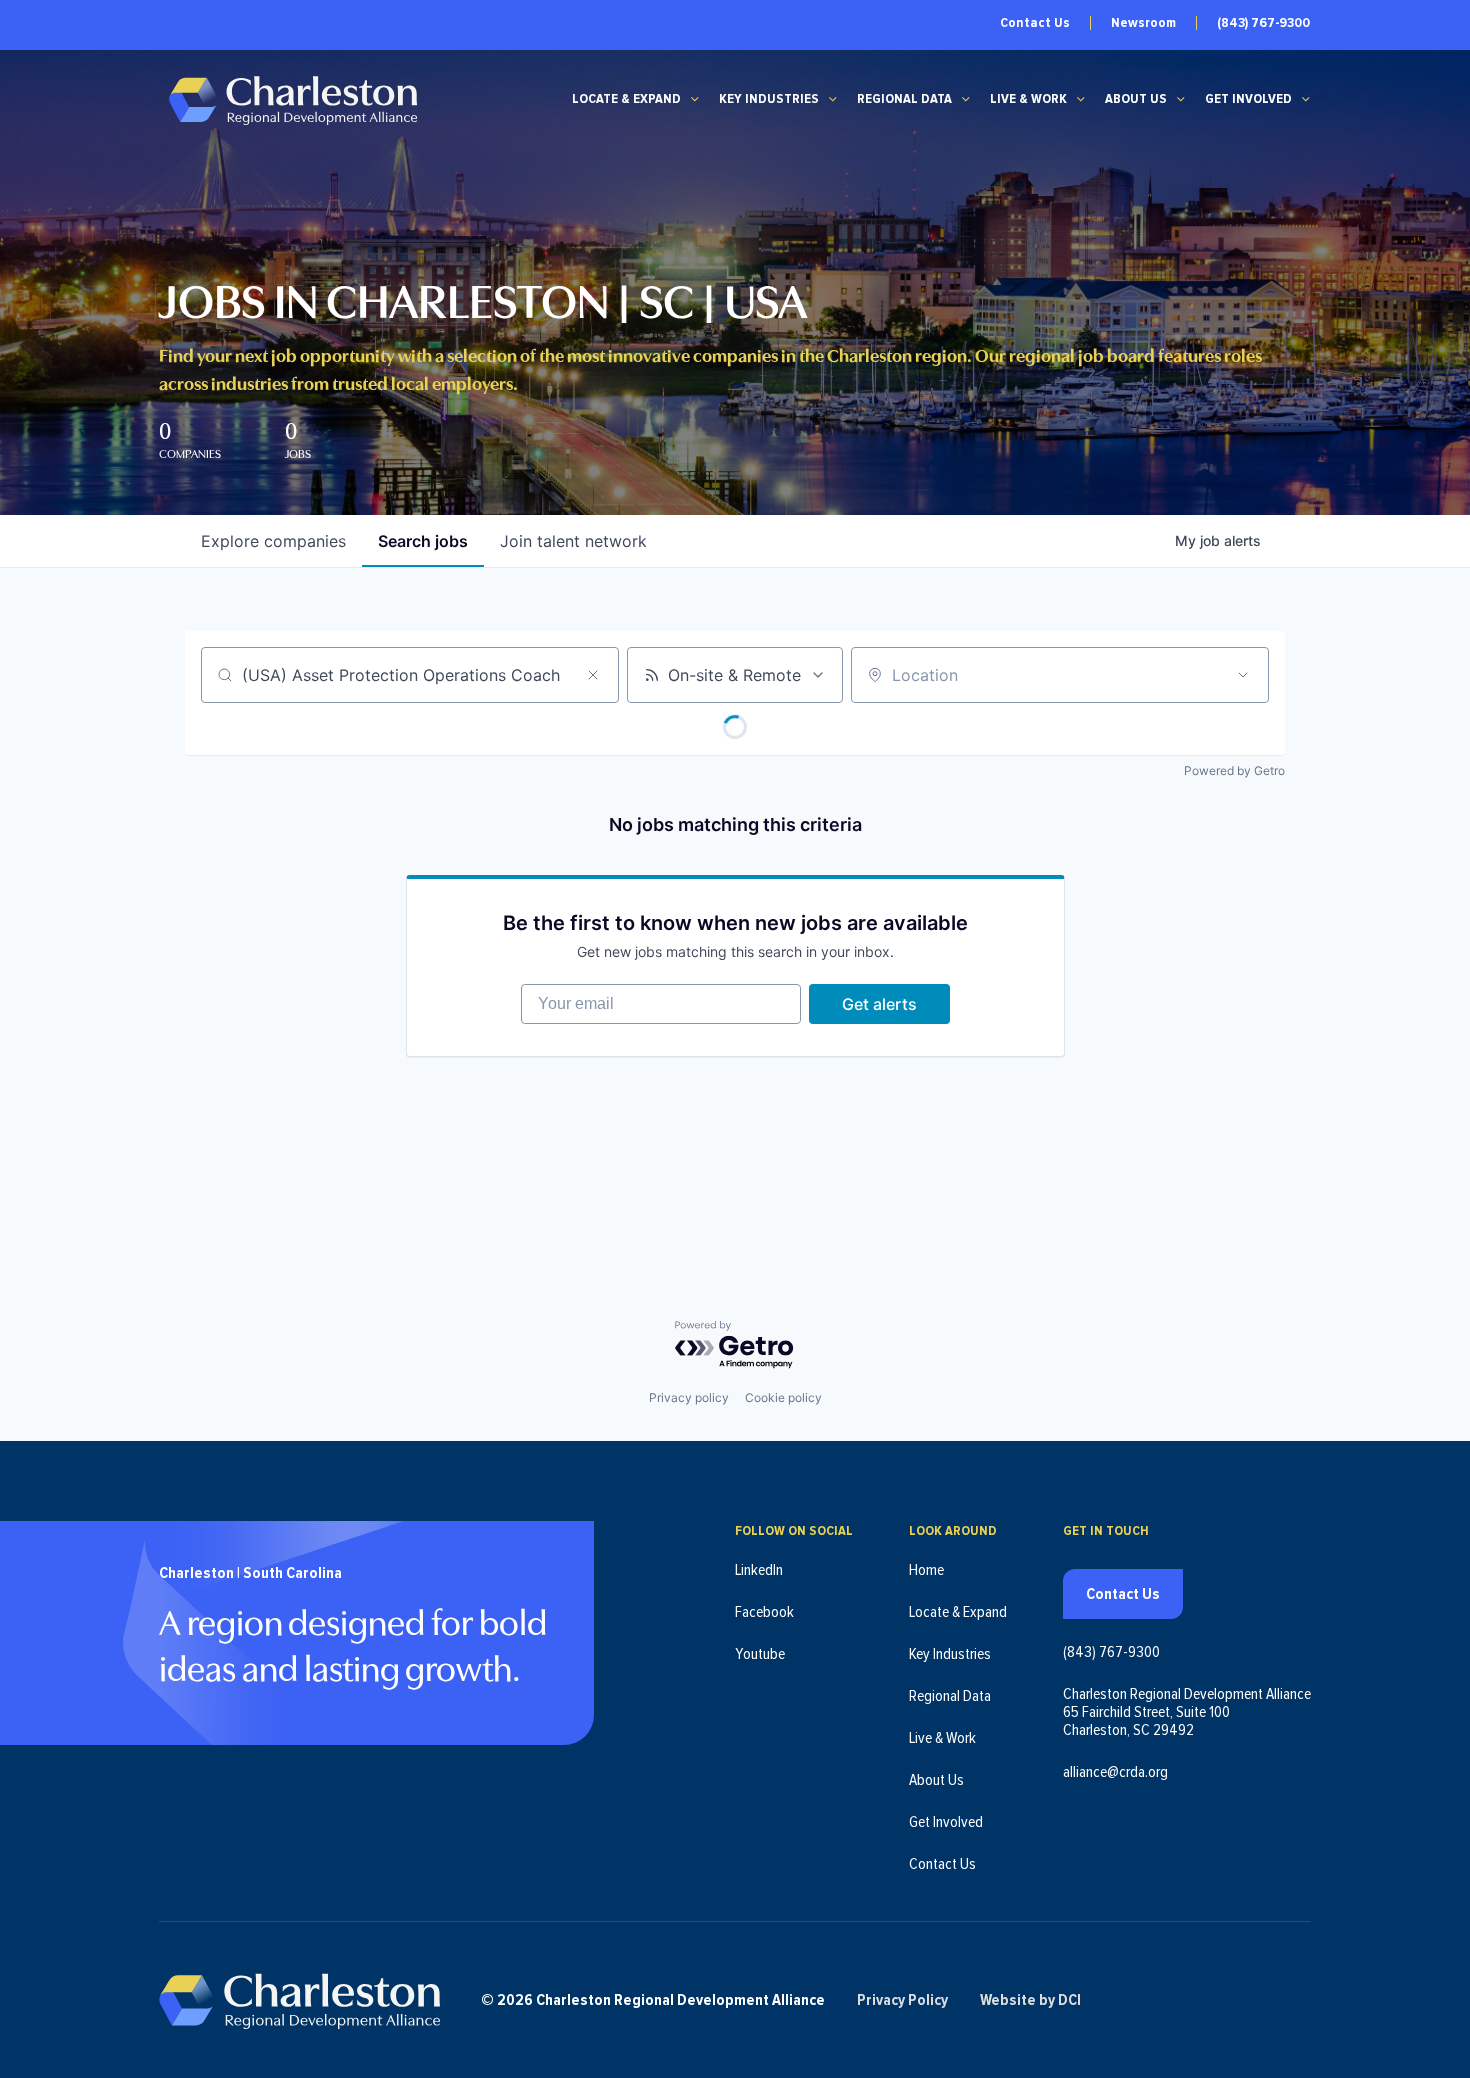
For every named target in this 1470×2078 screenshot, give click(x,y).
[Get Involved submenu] (1306, 99)
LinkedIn (759, 1570)
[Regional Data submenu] (966, 99)
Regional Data (904, 99)
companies (273, 541)
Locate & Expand (626, 99)
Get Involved (1248, 99)
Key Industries (769, 99)
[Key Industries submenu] (833, 99)
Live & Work (1028, 99)
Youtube (760, 1654)
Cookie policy (783, 1397)
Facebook (764, 1612)
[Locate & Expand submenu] (695, 99)
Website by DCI (1030, 2000)
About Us (1136, 99)
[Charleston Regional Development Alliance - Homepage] (292, 99)
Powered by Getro (1234, 770)
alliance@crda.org (1115, 1772)
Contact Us (1035, 23)
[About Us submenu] (1181, 99)
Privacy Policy (902, 2000)
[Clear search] (593, 675)
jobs (423, 541)
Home (926, 1570)
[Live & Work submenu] (1081, 99)
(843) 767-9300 (1263, 23)
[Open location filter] (1243, 675)
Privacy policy (689, 1397)
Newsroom (1143, 23)
